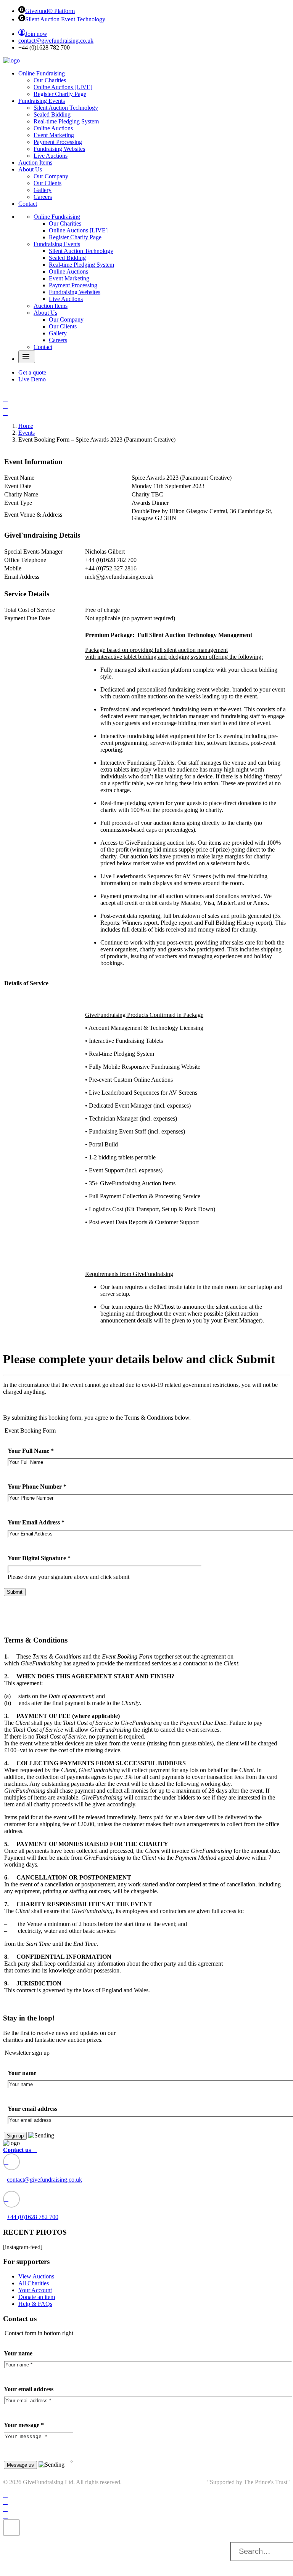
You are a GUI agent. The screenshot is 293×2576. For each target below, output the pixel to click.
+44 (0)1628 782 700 (33, 2217)
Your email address (32, 2109)
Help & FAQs (35, 2304)
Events (27, 433)
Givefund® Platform (50, 11)
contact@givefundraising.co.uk (56, 41)
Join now (36, 34)
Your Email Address (36, 1522)
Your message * (24, 2425)
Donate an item (37, 2297)
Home (26, 426)
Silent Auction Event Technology (65, 19)
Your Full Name (31, 1451)
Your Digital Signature (39, 1558)
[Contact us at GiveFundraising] (11, 2162)
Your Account (35, 2290)
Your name (22, 2073)
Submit (15, 1592)
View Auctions (36, 2276)
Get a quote (32, 372)
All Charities (34, 2283)
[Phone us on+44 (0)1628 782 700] (11, 2199)
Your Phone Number (37, 1487)
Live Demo (32, 379)
